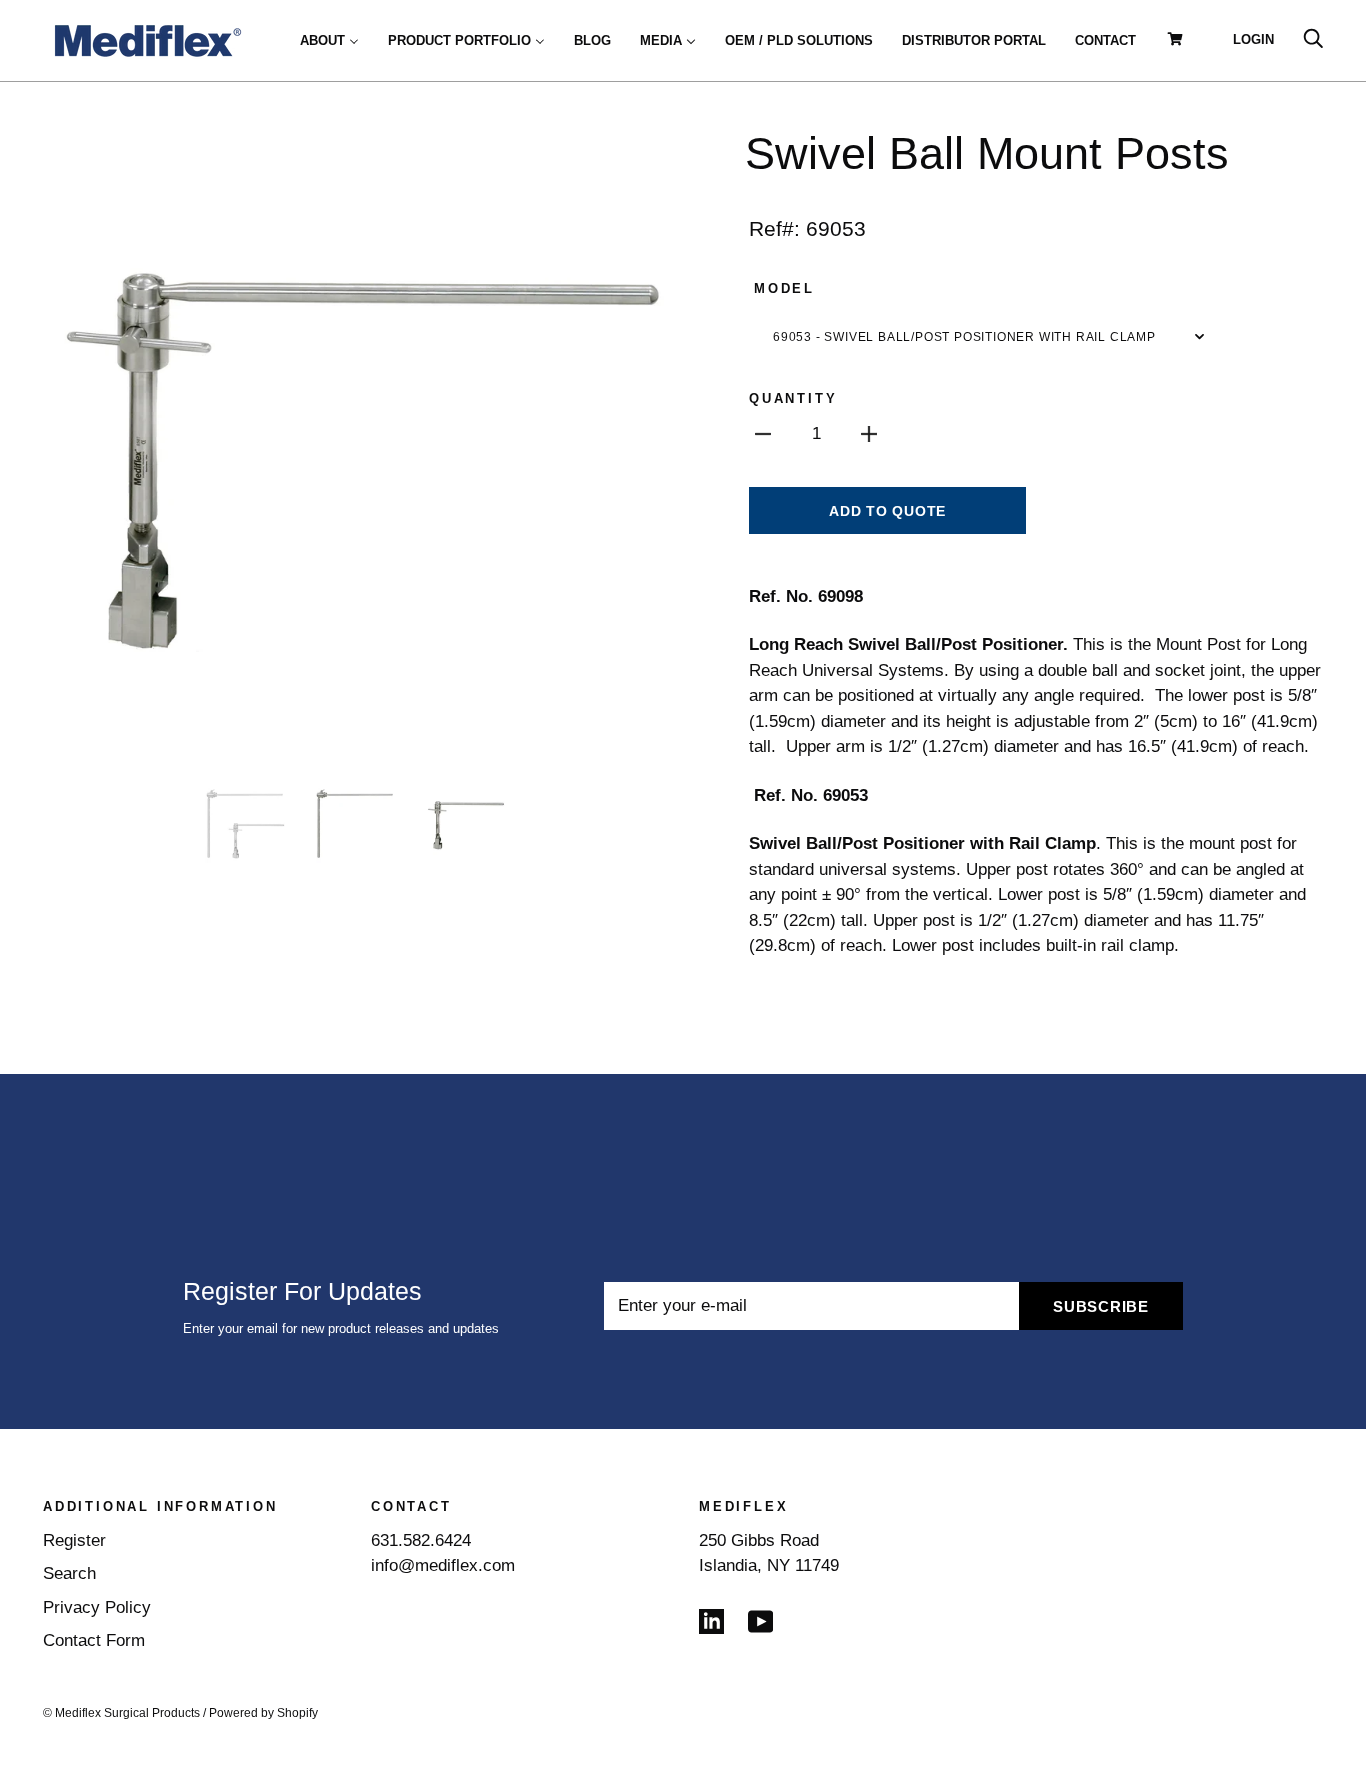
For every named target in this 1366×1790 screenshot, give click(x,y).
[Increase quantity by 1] (869, 434)
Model (784, 288)
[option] (355, 443)
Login (1253, 39)
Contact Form (94, 1640)
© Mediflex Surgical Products (121, 1713)
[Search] (1313, 39)
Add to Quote (887, 511)
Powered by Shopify (263, 1713)
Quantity (793, 398)
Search (69, 1573)
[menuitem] (329, 40)
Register (74, 1540)
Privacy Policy (97, 1607)
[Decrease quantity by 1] (763, 434)
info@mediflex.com (443, 1565)
